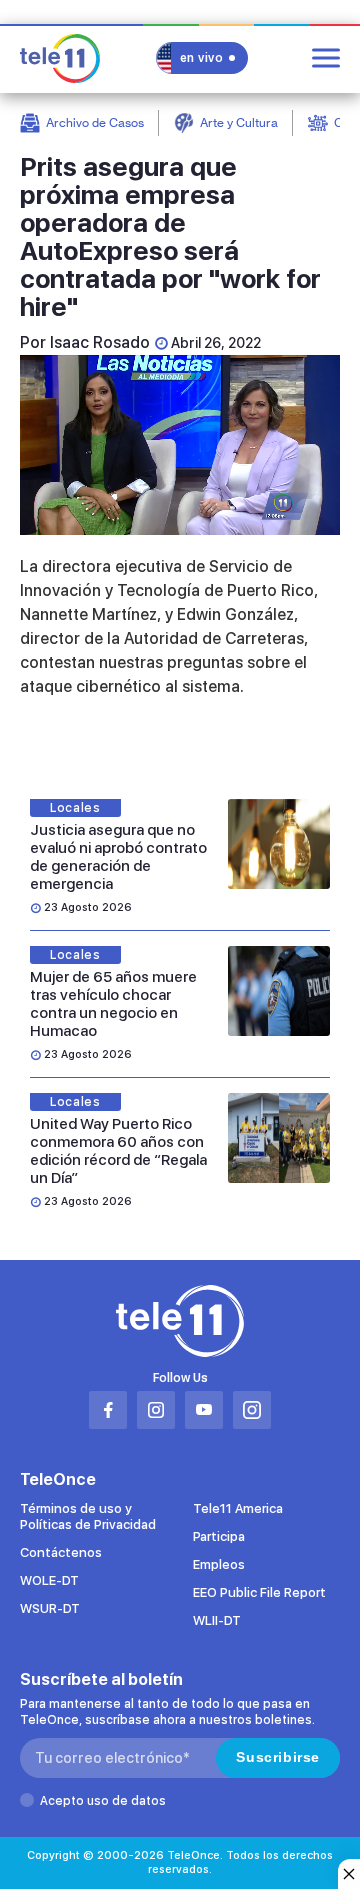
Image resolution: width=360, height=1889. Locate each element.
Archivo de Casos (95, 122)
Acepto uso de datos (103, 1801)
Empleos (219, 1564)
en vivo (202, 58)
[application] (180, 445)
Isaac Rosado (100, 342)
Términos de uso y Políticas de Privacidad (88, 1516)
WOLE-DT (49, 1580)
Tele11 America (238, 1508)
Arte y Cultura (239, 122)
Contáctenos (61, 1552)
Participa (219, 1536)
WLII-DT (217, 1620)
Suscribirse (278, 1757)
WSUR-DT (50, 1608)
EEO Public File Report (259, 1592)
